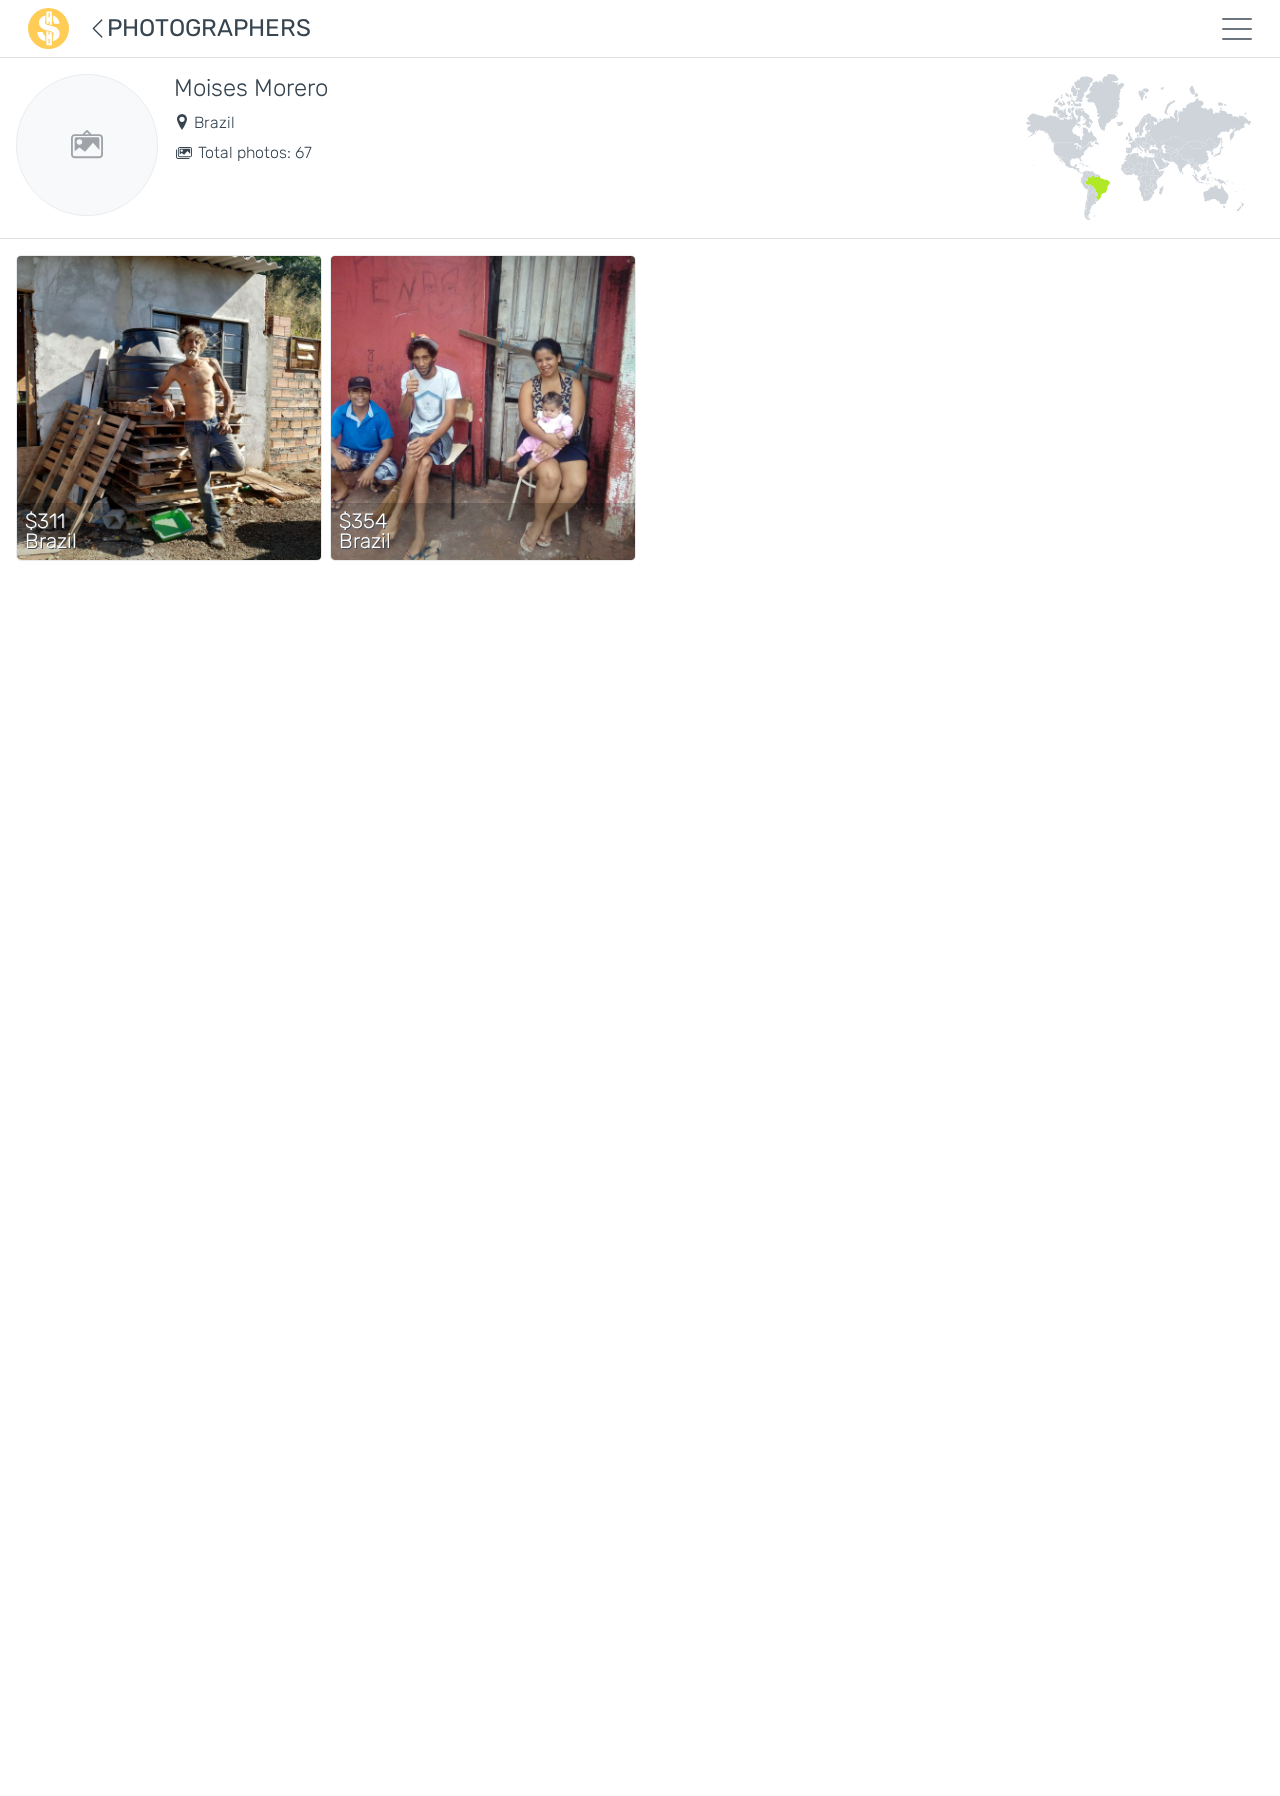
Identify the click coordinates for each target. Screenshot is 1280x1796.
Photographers (209, 28)
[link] (169, 412)
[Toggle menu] (1237, 29)
